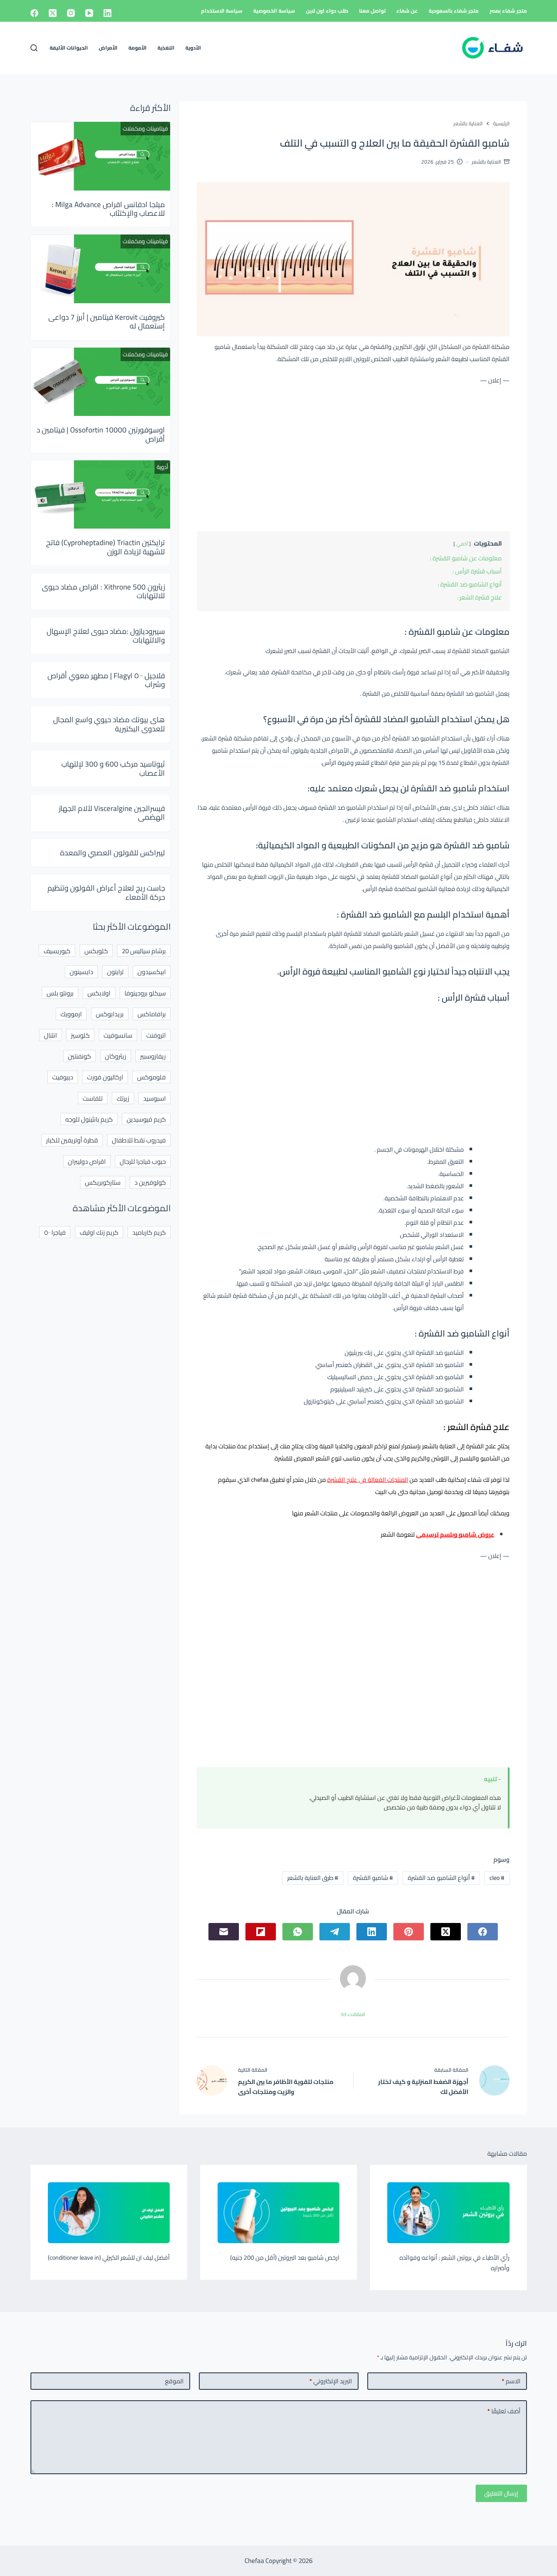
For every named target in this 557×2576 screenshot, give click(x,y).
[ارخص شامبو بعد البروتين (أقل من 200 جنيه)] (278, 2213)
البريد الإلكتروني (331, 2381)
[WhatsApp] (298, 1932)
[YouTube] (89, 13)
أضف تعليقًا (504, 2411)
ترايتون (115, 972)
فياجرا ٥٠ (55, 1232)
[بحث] (34, 48)
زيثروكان (116, 1056)
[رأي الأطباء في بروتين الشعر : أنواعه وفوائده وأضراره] (448, 2213)
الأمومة (138, 48)
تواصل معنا (372, 11)
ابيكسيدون (152, 972)
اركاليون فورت (105, 1077)
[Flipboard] (261, 1932)
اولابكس (99, 993)
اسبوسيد (154, 1098)
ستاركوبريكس (103, 1182)
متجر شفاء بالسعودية (454, 11)
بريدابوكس (110, 1014)
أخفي (462, 544)
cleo (497, 1878)
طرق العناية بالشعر (313, 1878)
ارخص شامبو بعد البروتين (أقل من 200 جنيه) (285, 2258)
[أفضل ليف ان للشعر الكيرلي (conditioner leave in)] (109, 2213)
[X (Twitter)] (53, 13)
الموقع (174, 2381)
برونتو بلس (60, 993)
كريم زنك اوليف (99, 1232)
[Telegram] (335, 1932)
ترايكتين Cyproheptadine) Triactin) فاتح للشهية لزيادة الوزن (106, 547)
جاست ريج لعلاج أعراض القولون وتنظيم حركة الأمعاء (106, 892)
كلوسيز (80, 1035)
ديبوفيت (63, 1077)
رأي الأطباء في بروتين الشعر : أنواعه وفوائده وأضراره (455, 2263)
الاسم (511, 2381)
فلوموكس (151, 1077)
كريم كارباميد (149, 1232)
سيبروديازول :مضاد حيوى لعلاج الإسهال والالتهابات (106, 636)
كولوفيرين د (150, 1182)
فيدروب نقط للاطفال (139, 1140)
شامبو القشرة (373, 1878)
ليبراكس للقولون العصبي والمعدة (112, 853)
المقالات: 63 (353, 2014)
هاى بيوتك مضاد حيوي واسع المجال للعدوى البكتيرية (109, 724)
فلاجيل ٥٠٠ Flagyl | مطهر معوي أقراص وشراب (106, 680)
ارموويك (71, 1014)
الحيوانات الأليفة (69, 48)
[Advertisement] (353, 456)
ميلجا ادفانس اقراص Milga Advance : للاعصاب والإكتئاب (108, 209)
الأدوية (193, 48)
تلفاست (93, 1098)
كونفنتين (79, 1056)
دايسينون (81, 972)
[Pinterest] (409, 1932)
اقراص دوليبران (87, 1161)
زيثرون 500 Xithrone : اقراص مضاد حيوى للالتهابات (103, 591)
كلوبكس (96, 951)
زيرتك (123, 1098)
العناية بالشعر (486, 162)
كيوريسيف (57, 951)
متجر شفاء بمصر (508, 11)
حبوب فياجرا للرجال (143, 1161)
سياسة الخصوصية (274, 11)
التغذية (166, 48)
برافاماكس (152, 1014)
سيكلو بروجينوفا (145, 993)
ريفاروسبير (153, 1056)
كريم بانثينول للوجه (89, 1119)
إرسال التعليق (501, 2493)
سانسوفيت (118, 1035)
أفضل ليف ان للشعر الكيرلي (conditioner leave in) (109, 2258)
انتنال (50, 1035)
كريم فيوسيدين (146, 1119)
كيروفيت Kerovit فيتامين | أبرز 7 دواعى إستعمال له (107, 322)
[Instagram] (71, 13)
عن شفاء (407, 11)
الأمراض (108, 48)
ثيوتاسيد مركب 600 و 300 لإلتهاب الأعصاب (113, 768)
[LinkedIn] (107, 13)
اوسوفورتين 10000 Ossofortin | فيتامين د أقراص (101, 434)
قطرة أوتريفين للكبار (72, 1140)
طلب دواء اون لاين (327, 11)
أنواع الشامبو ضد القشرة (441, 1878)
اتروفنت (156, 1035)
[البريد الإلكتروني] (224, 1932)
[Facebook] (34, 13)
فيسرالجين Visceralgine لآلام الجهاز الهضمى (112, 813)
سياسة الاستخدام (222, 11)
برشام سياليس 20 (144, 951)
